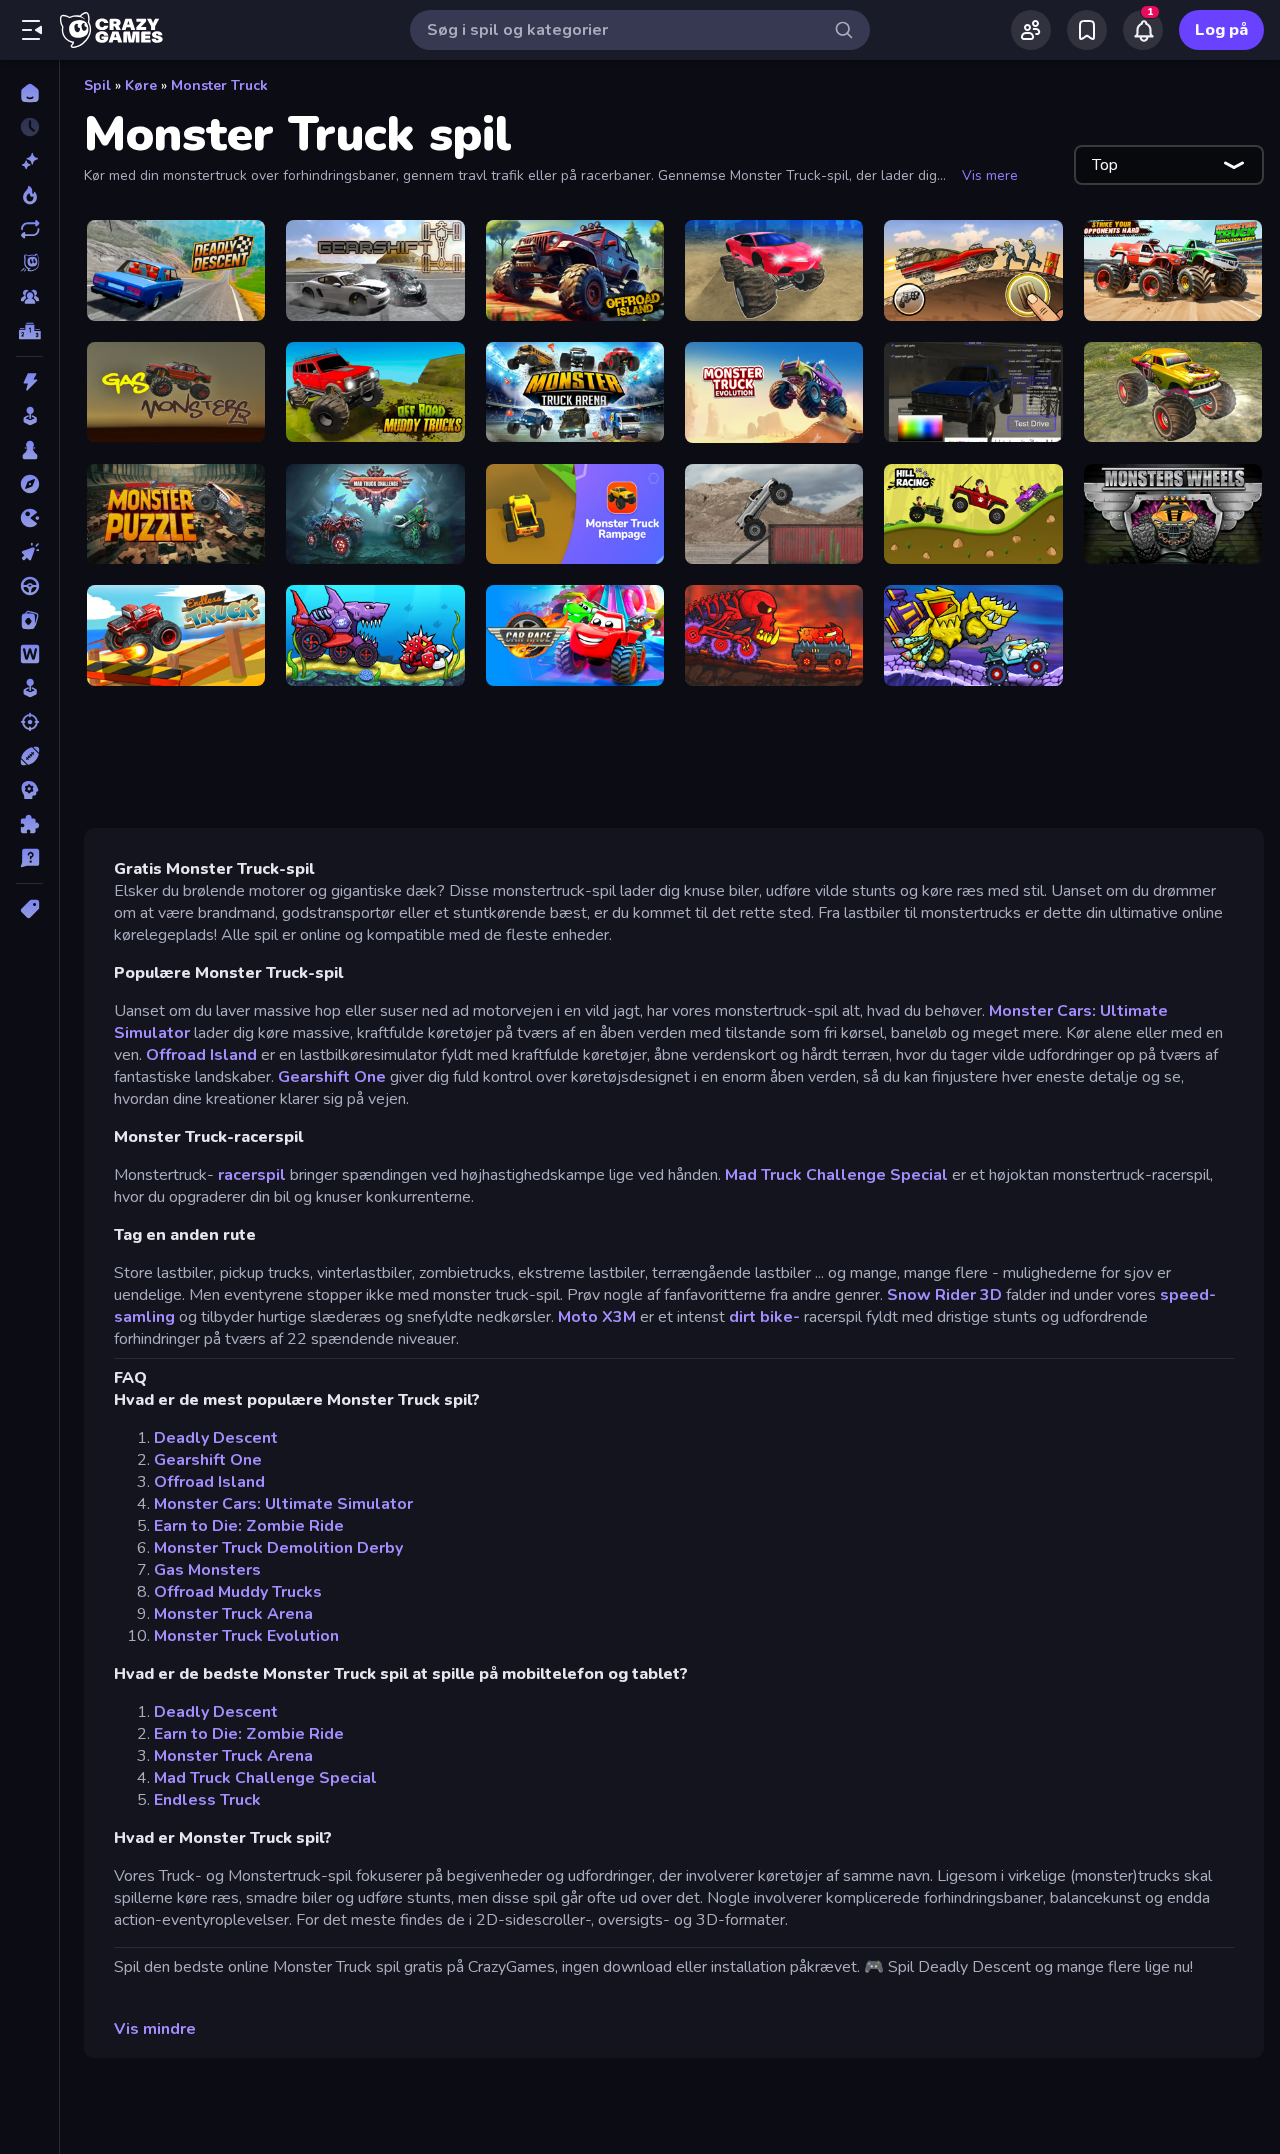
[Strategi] (29, 790)
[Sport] (29, 756)
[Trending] (29, 195)
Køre (141, 85)
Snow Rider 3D (944, 1295)
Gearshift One (332, 1077)
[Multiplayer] (29, 297)
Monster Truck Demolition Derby (278, 1548)
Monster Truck (219, 85)
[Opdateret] (29, 229)
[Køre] (29, 586)
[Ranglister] (29, 331)
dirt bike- (764, 1317)
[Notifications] (1143, 30)
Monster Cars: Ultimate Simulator (283, 1504)
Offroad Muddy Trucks (238, 1592)
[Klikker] (29, 552)
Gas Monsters (207, 1570)
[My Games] (1087, 30)
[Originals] (29, 263)
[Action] (29, 382)
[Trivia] (29, 858)
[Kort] (29, 620)
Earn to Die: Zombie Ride (249, 1526)
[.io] (29, 518)
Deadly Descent (216, 1438)
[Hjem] (29, 93)
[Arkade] (29, 416)
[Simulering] (29, 688)
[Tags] (29, 909)
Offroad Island (201, 1055)
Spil (97, 85)
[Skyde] (29, 722)
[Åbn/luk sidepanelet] (32, 30)
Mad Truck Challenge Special (836, 1175)
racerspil (252, 1175)
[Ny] (29, 161)
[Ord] (29, 654)
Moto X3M (597, 1317)
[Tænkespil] (29, 824)
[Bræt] (29, 450)
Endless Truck (207, 1800)
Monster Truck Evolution (246, 1636)
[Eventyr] (29, 484)
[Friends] (1031, 30)
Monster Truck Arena (233, 1614)
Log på (1221, 30)
